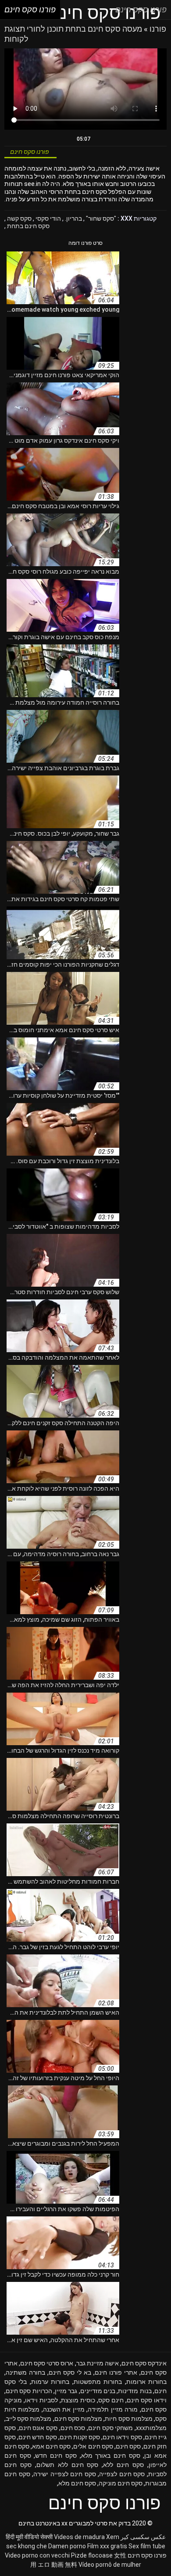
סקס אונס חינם (38, 2428)
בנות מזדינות (135, 2391)
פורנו (157, 29)
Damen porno (67, 2546)
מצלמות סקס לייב (28, 2419)
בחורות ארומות (146, 2382)
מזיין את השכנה (64, 2409)
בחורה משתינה (25, 2372)
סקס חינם (128, 2446)
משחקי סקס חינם (110, 2428)
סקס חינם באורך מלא (111, 2456)
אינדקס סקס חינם (144, 2363)
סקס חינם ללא (123, 2465)
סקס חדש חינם (37, 2437)
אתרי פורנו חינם (116, 2372)
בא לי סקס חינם (70, 2372)
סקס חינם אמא (51, 2446)
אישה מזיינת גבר (98, 2363)
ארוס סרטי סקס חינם (47, 2363)
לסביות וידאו (41, 2400)
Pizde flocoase (92, 2555)
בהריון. (73, 218)
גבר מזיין (66, 2391)
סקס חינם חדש (56, 2456)
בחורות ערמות (50, 2382)
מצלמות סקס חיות (128, 2419)
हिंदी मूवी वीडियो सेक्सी (29, 2537)
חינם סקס (111, 2400)
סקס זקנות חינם (80, 2437)
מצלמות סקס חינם (78, 2419)
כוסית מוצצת (78, 2400)
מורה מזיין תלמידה (113, 2409)
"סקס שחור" (100, 218)
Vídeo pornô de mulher (110, 2565)
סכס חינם (73, 2428)
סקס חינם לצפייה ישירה (65, 2474)
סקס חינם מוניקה (121, 2483)
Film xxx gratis (107, 2546)
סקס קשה (19, 218)
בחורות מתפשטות (98, 2382)
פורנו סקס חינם (147, 2555)
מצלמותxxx (151, 2428)
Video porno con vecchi (37, 2555)
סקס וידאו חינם (122, 2437)
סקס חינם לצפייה (122, 2474)
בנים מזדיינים (98, 2391)
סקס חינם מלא (77, 2483)
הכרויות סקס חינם (29, 2391)
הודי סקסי (48, 218)
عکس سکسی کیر (143, 2537)
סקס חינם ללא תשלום (68, 2465)
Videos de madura (79, 2537)
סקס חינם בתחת (28, 226)
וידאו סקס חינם (147, 2400)
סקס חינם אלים (93, 2446)
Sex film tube (147, 2546)
